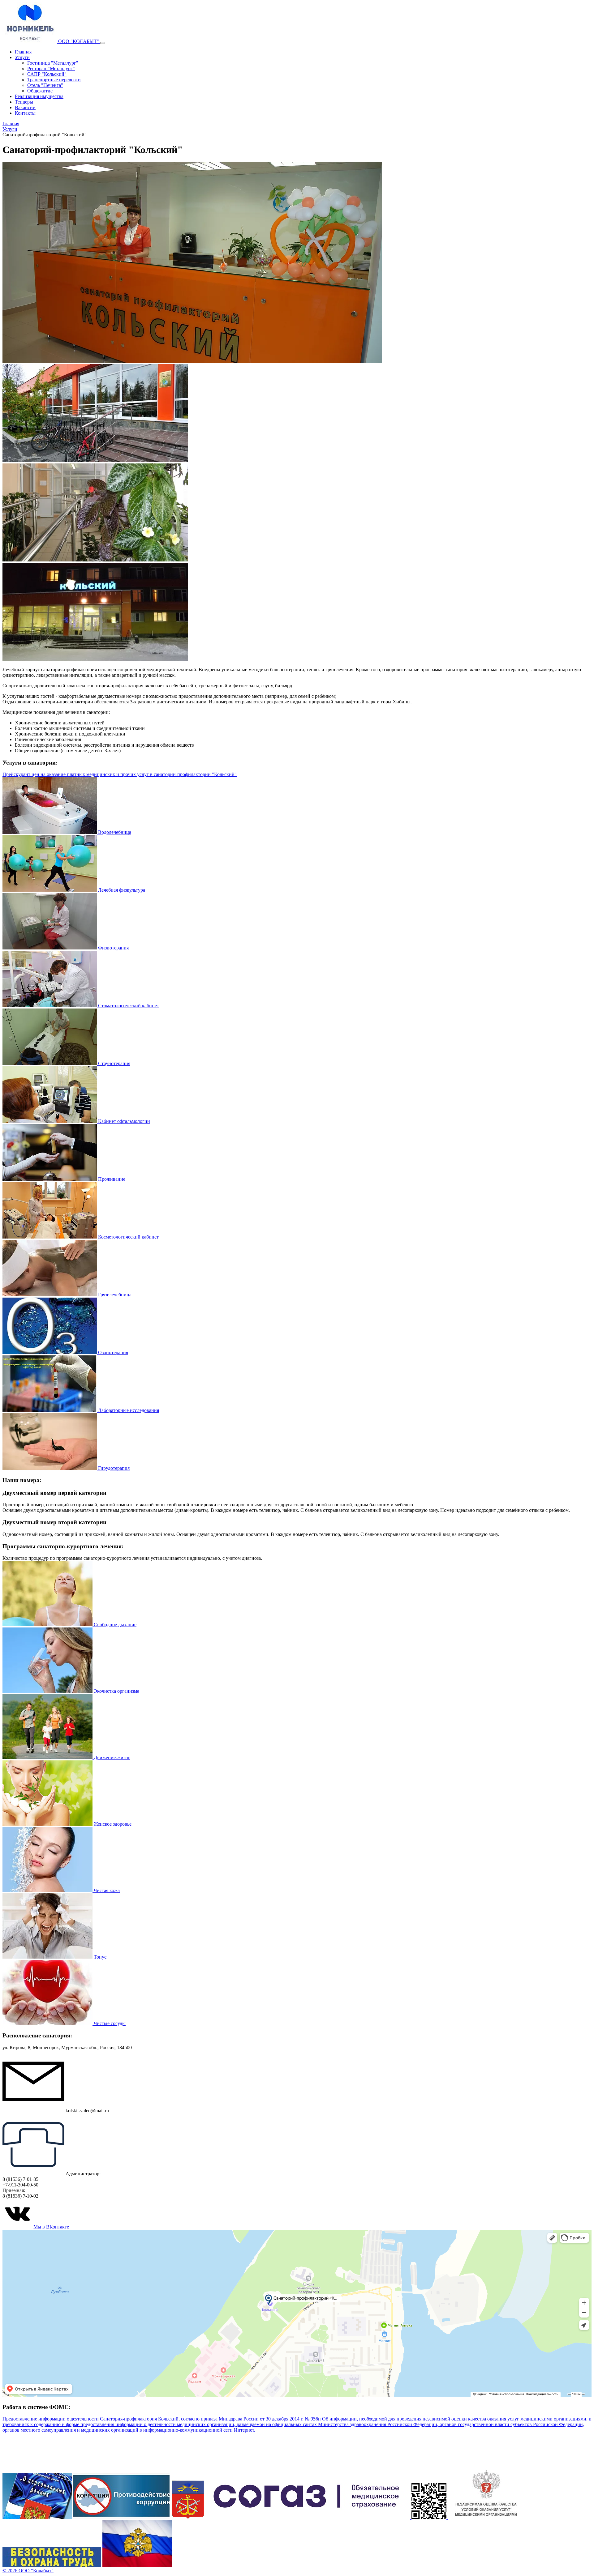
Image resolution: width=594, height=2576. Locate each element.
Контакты (25, 113)
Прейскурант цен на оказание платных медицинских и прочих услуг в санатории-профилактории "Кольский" (120, 774)
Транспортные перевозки (54, 80)
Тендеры (24, 102)
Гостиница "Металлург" (53, 63)
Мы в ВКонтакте (51, 2227)
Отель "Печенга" (45, 85)
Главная (23, 52)
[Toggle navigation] (103, 43)
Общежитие (40, 91)
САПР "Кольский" (47, 74)
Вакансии (25, 107)
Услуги (22, 57)
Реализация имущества (39, 96)
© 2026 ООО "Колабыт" (28, 2571)
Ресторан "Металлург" (51, 68)
